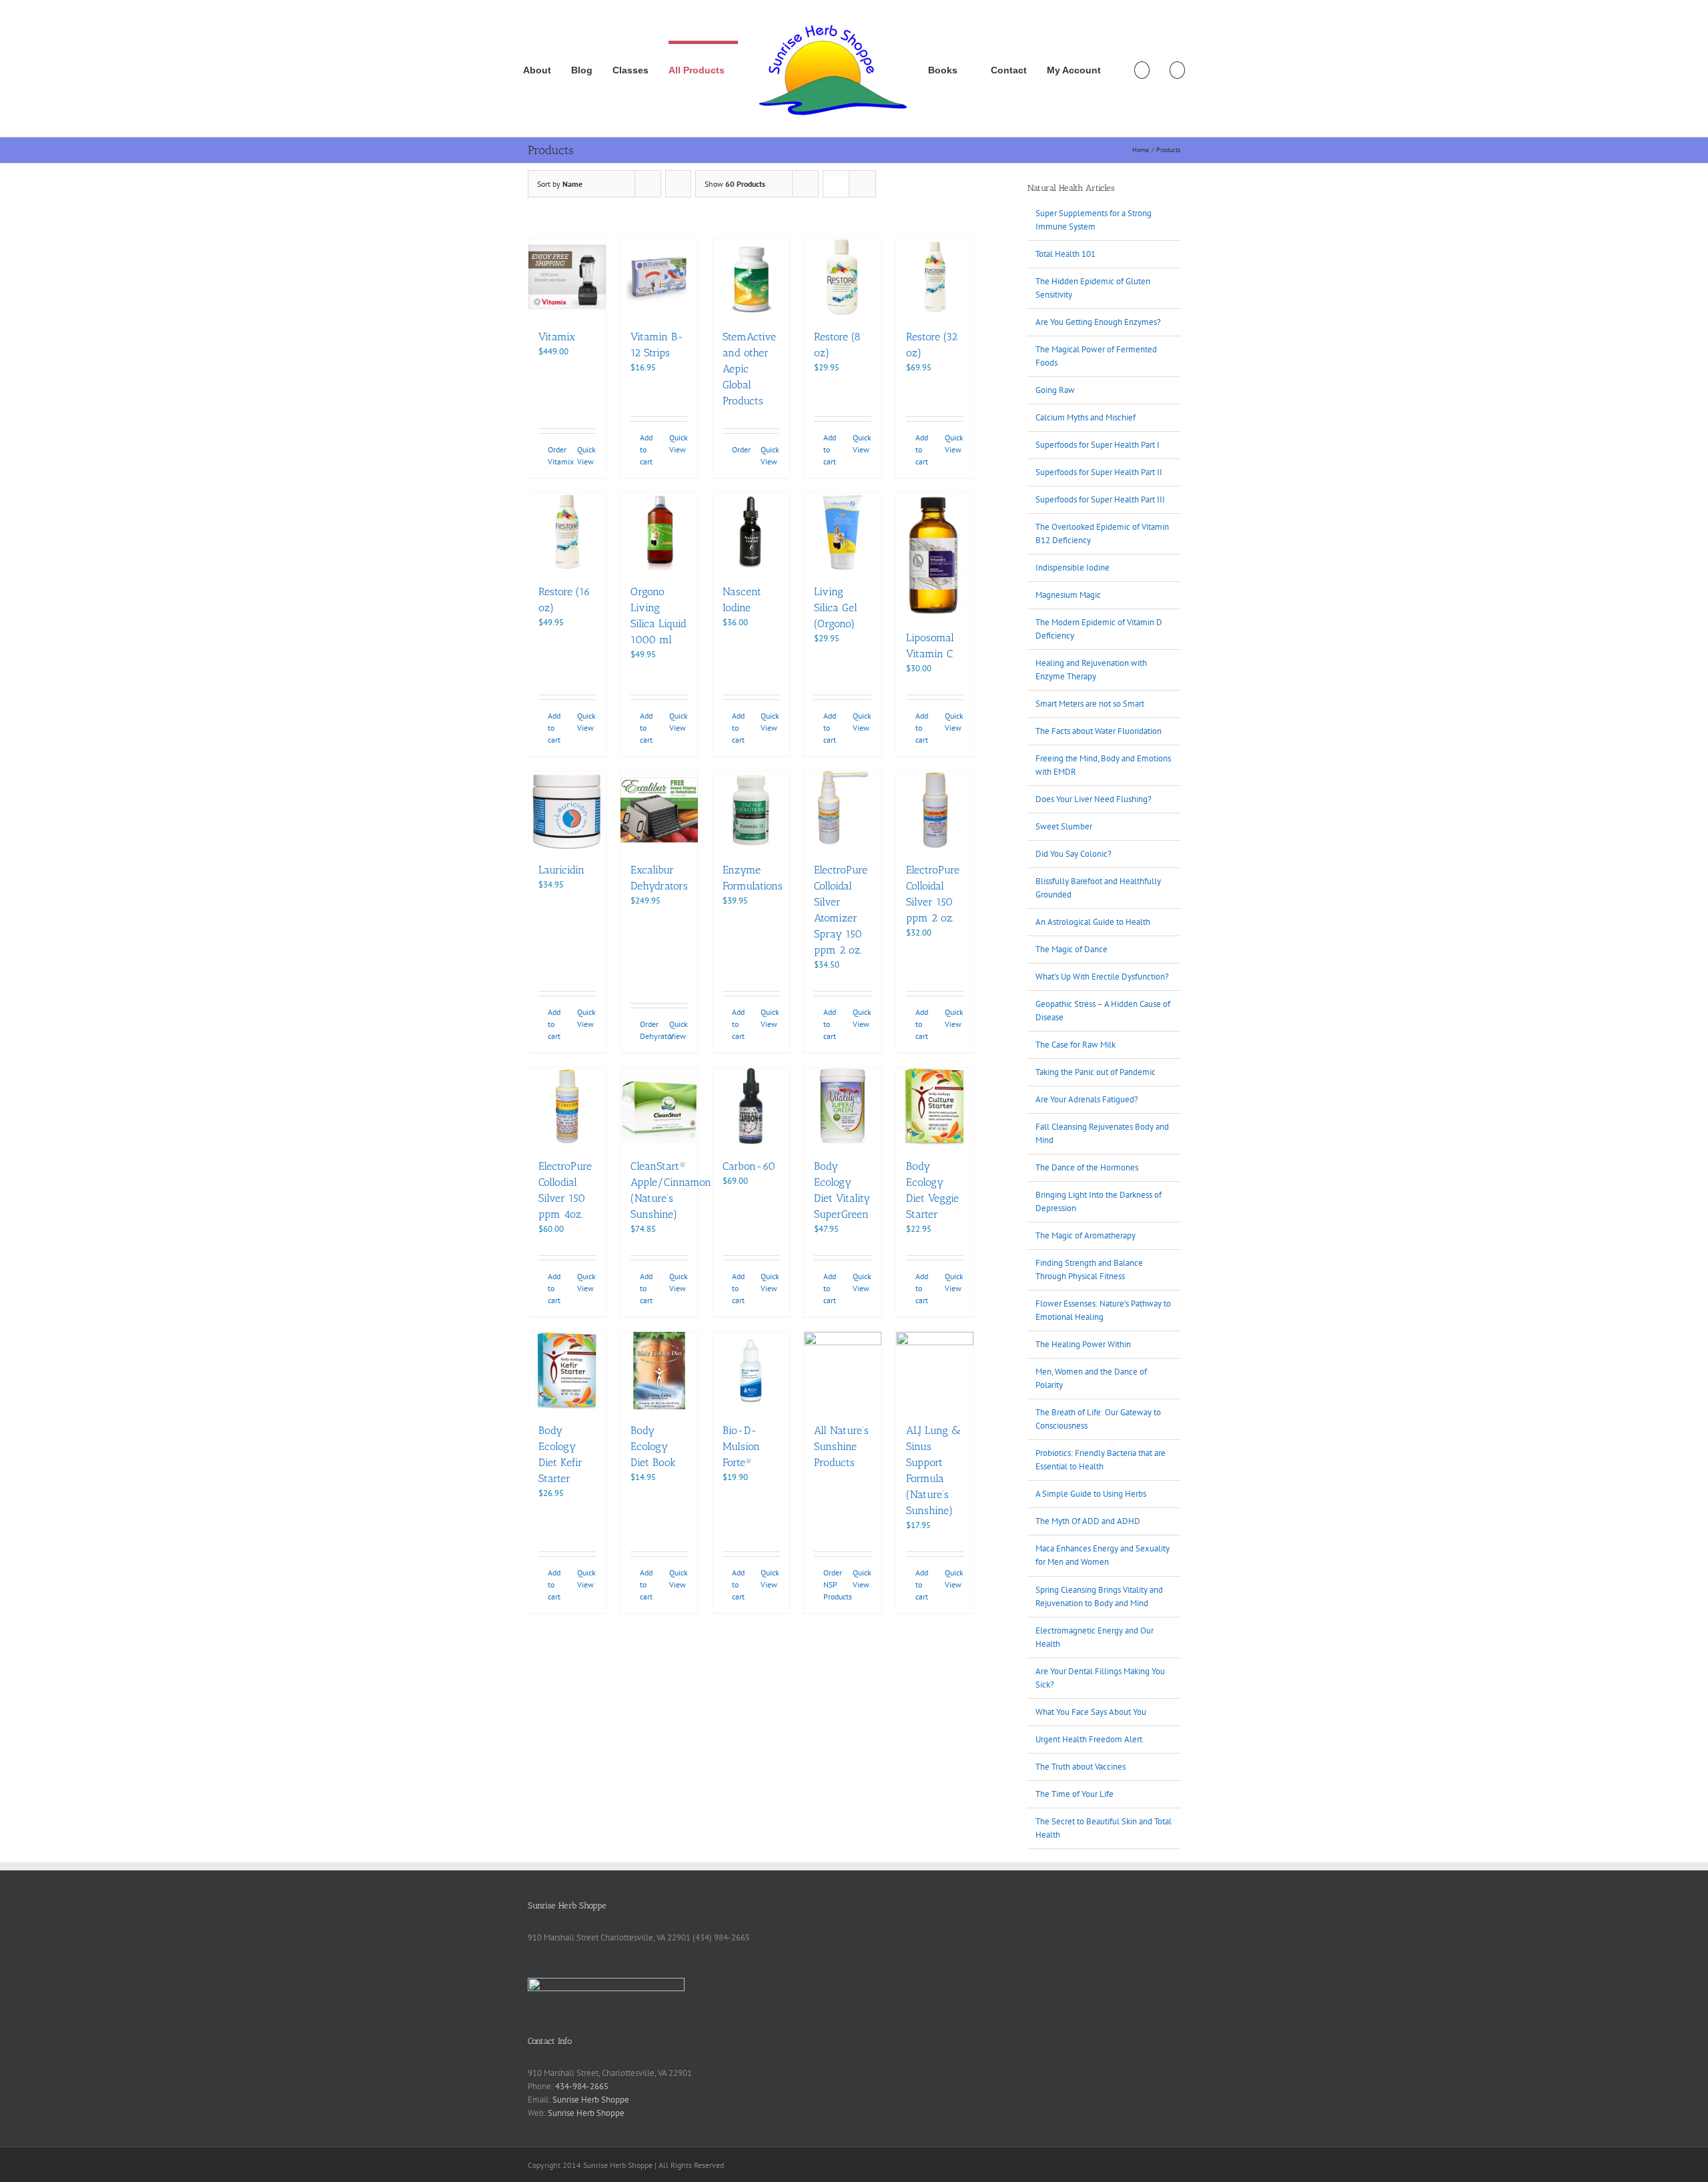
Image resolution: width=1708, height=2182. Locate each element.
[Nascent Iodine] (751, 532)
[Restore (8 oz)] (843, 277)
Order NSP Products (833, 1584)
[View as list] (862, 184)
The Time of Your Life (1075, 1794)
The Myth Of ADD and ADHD (1088, 1521)
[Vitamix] (567, 277)
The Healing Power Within (1083, 1344)
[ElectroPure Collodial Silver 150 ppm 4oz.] (567, 1106)
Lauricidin (561, 870)
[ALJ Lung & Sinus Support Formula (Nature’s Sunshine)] (935, 1371)
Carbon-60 (749, 1166)
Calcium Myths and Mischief (1086, 417)
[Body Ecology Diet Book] (659, 1371)
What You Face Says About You (1091, 1712)
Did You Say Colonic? (1074, 854)
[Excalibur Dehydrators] (659, 810)
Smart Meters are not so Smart (1090, 704)
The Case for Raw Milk (1076, 1045)
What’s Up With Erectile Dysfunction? (1102, 977)
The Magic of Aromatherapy (1086, 1235)
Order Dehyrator (649, 1030)
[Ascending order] (678, 184)
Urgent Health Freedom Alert (1089, 1739)
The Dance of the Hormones (1087, 1167)
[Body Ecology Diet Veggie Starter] (935, 1106)
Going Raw (1055, 390)
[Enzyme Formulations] (751, 810)
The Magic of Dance (1072, 949)
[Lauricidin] (567, 810)
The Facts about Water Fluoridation (1099, 731)
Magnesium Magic (1068, 595)
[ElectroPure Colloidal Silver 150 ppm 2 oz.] (935, 810)
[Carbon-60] (751, 1106)
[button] (1177, 69)
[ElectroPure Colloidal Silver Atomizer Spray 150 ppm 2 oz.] (843, 810)
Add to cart (646, 449)
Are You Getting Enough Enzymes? (1098, 322)
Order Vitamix (557, 455)
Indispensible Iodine (1073, 568)
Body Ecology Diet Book (653, 1446)
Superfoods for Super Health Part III (1100, 499)
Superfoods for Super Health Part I (1098, 445)
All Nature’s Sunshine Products (841, 1446)
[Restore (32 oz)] (935, 277)
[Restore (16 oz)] (567, 532)
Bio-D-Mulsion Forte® (741, 1446)
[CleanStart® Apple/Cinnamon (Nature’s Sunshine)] (659, 1106)
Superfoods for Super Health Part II (1099, 472)
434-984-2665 (582, 2086)
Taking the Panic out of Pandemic (1096, 1072)
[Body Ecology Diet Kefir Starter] (567, 1371)
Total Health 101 (1065, 254)
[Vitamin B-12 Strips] (659, 277)
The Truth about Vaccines (1081, 1767)
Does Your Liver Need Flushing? (1094, 799)
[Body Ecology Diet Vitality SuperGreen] (843, 1106)
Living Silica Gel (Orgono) (836, 608)
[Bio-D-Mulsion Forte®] (751, 1371)
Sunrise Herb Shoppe (591, 2100)
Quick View (586, 455)
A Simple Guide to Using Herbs (1091, 1494)
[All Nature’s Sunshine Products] (843, 1371)
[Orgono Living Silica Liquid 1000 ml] (659, 532)
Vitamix (557, 337)
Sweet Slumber (1064, 826)
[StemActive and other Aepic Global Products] (751, 277)
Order (741, 449)
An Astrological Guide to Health (1093, 922)
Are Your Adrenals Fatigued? (1087, 1099)
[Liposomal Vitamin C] (935, 555)
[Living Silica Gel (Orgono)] (843, 532)
